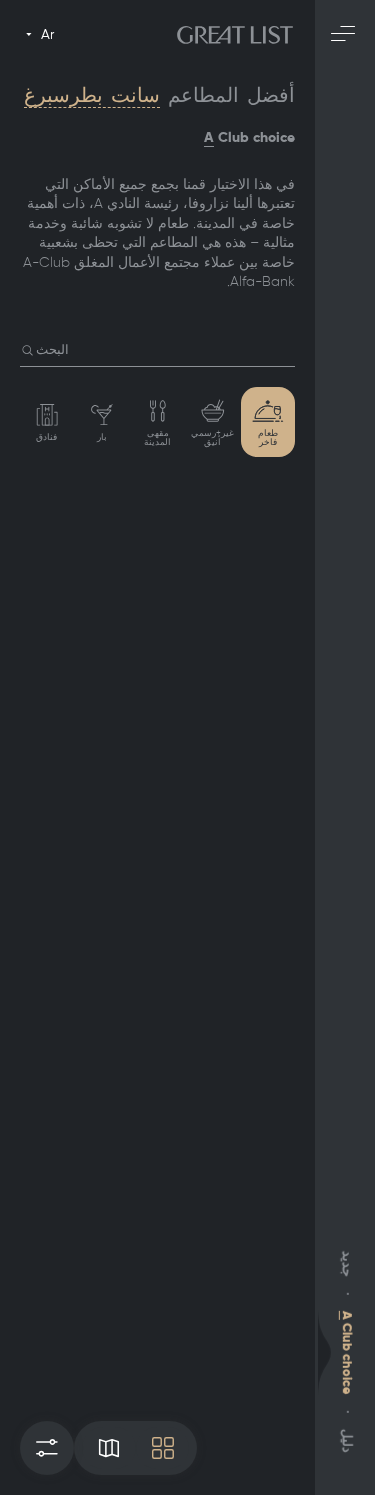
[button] (28, 351)
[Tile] (163, 1448)
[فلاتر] (47, 1448)
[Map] (109, 1448)
